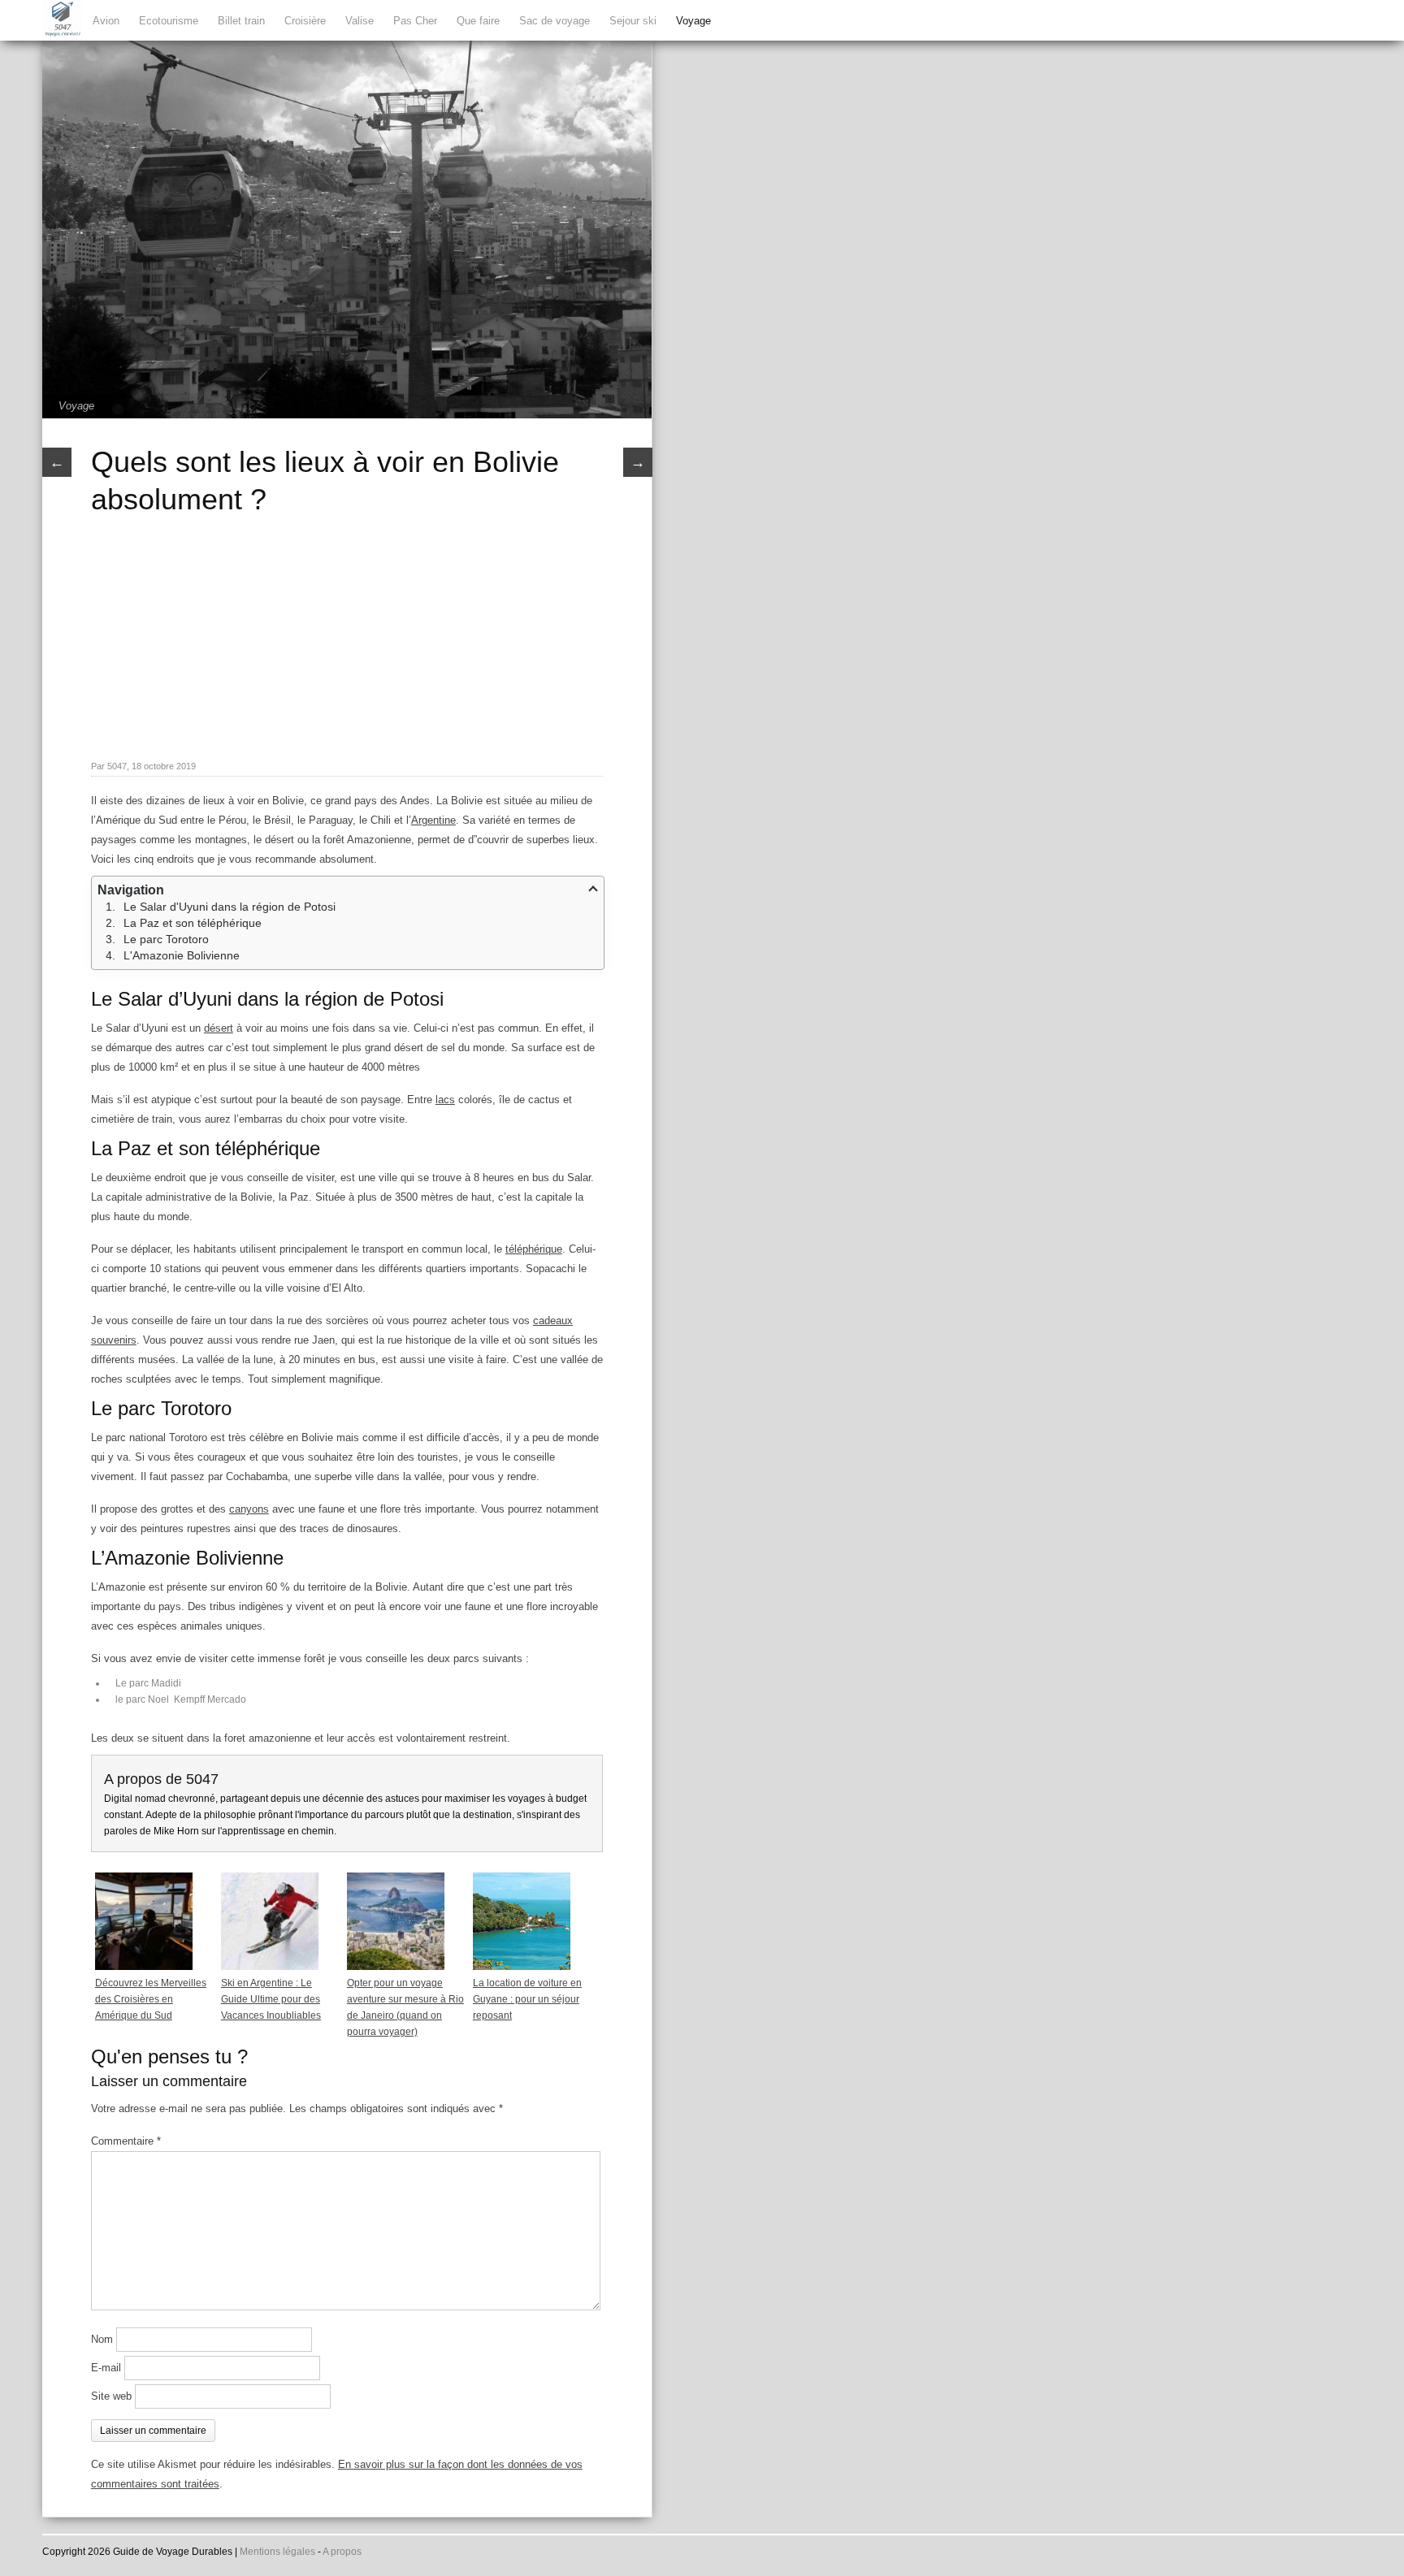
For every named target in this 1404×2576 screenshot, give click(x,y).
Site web (111, 2396)
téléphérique (534, 1249)
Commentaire (126, 2141)
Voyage (693, 21)
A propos (342, 2552)
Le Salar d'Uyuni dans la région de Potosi (230, 907)
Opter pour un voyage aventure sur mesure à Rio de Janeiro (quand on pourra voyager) (405, 2007)
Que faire (478, 21)
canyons (249, 1509)
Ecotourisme (169, 21)
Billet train (241, 21)
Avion (106, 21)
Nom (102, 2339)
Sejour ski (633, 21)
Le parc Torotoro (166, 939)
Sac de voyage (555, 21)
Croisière (305, 21)
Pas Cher (415, 21)
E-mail (106, 2368)
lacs (445, 1100)
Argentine (433, 820)
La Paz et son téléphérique (193, 923)
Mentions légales (277, 2552)
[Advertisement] (347, 636)
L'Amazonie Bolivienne (182, 955)
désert (219, 1028)
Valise (360, 21)
